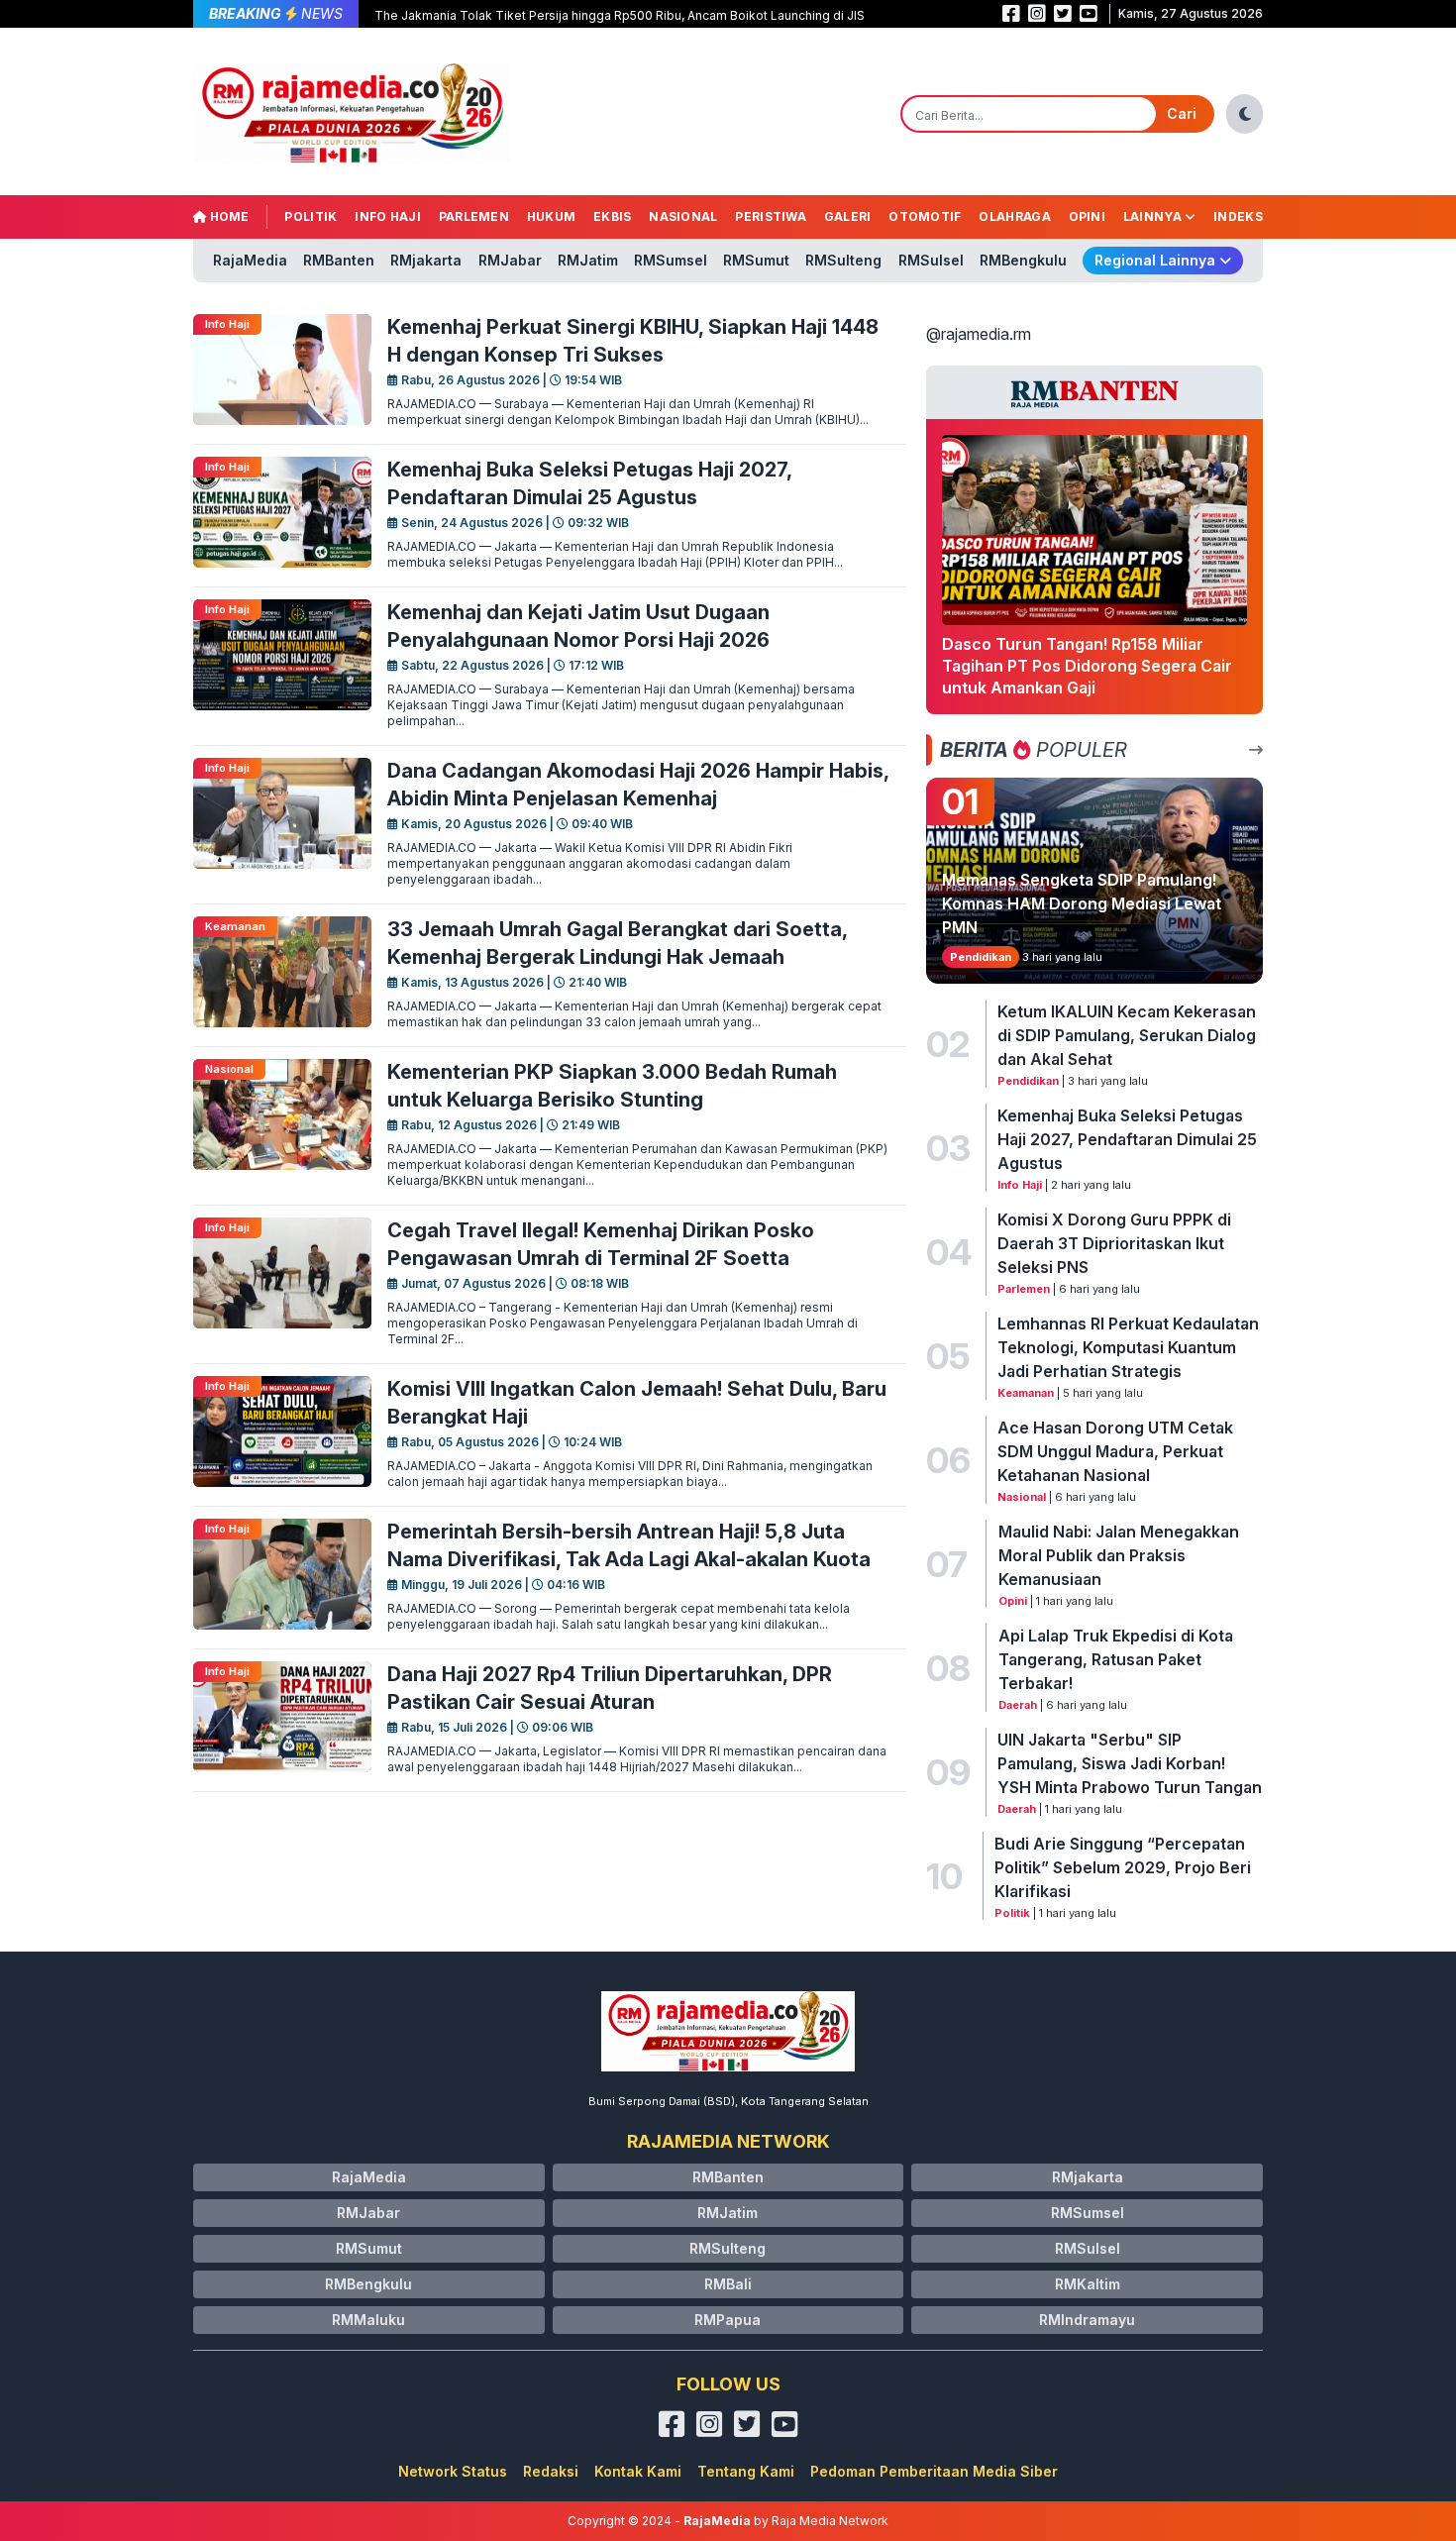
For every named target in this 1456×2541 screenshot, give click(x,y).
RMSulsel (931, 260)
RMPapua (728, 2320)
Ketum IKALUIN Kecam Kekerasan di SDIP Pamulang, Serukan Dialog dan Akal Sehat (1127, 1035)
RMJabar (510, 260)
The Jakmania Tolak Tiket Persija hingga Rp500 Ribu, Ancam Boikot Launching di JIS (620, 15)
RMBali (728, 2284)
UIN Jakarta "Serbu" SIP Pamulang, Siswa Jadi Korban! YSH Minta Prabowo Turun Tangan (1130, 1763)
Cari (1182, 113)
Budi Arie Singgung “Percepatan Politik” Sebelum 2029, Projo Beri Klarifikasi (1123, 1867)
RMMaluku (368, 2320)
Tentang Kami (746, 2471)
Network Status (453, 2471)
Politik (311, 216)
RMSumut (756, 260)
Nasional (683, 216)
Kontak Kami (638, 2471)
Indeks (1238, 216)
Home (228, 216)
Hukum (552, 216)
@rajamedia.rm (979, 334)
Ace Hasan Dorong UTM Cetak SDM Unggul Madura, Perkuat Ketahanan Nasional (1115, 1451)
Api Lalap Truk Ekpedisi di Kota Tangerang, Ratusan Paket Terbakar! (1116, 1659)
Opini (1088, 216)
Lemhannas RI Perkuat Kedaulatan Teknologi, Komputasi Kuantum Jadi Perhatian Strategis (1128, 1347)
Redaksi (551, 2471)
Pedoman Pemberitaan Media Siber (934, 2471)
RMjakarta (426, 260)
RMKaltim (1088, 2284)
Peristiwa (771, 216)
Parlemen (474, 216)
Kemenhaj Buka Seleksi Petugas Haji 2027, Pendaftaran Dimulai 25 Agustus (1127, 1139)
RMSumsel (671, 260)
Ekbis (613, 216)
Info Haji (388, 216)
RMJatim (588, 260)
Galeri (848, 216)
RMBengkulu (1023, 260)
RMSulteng (843, 260)
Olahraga (1014, 216)
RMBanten (339, 260)
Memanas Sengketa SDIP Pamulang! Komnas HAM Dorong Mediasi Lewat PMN (1082, 903)
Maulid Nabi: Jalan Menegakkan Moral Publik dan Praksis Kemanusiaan (1119, 1555)
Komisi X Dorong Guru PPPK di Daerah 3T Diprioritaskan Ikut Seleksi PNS (1114, 1243)
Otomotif (925, 216)
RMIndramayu (1087, 2320)
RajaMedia (250, 260)
